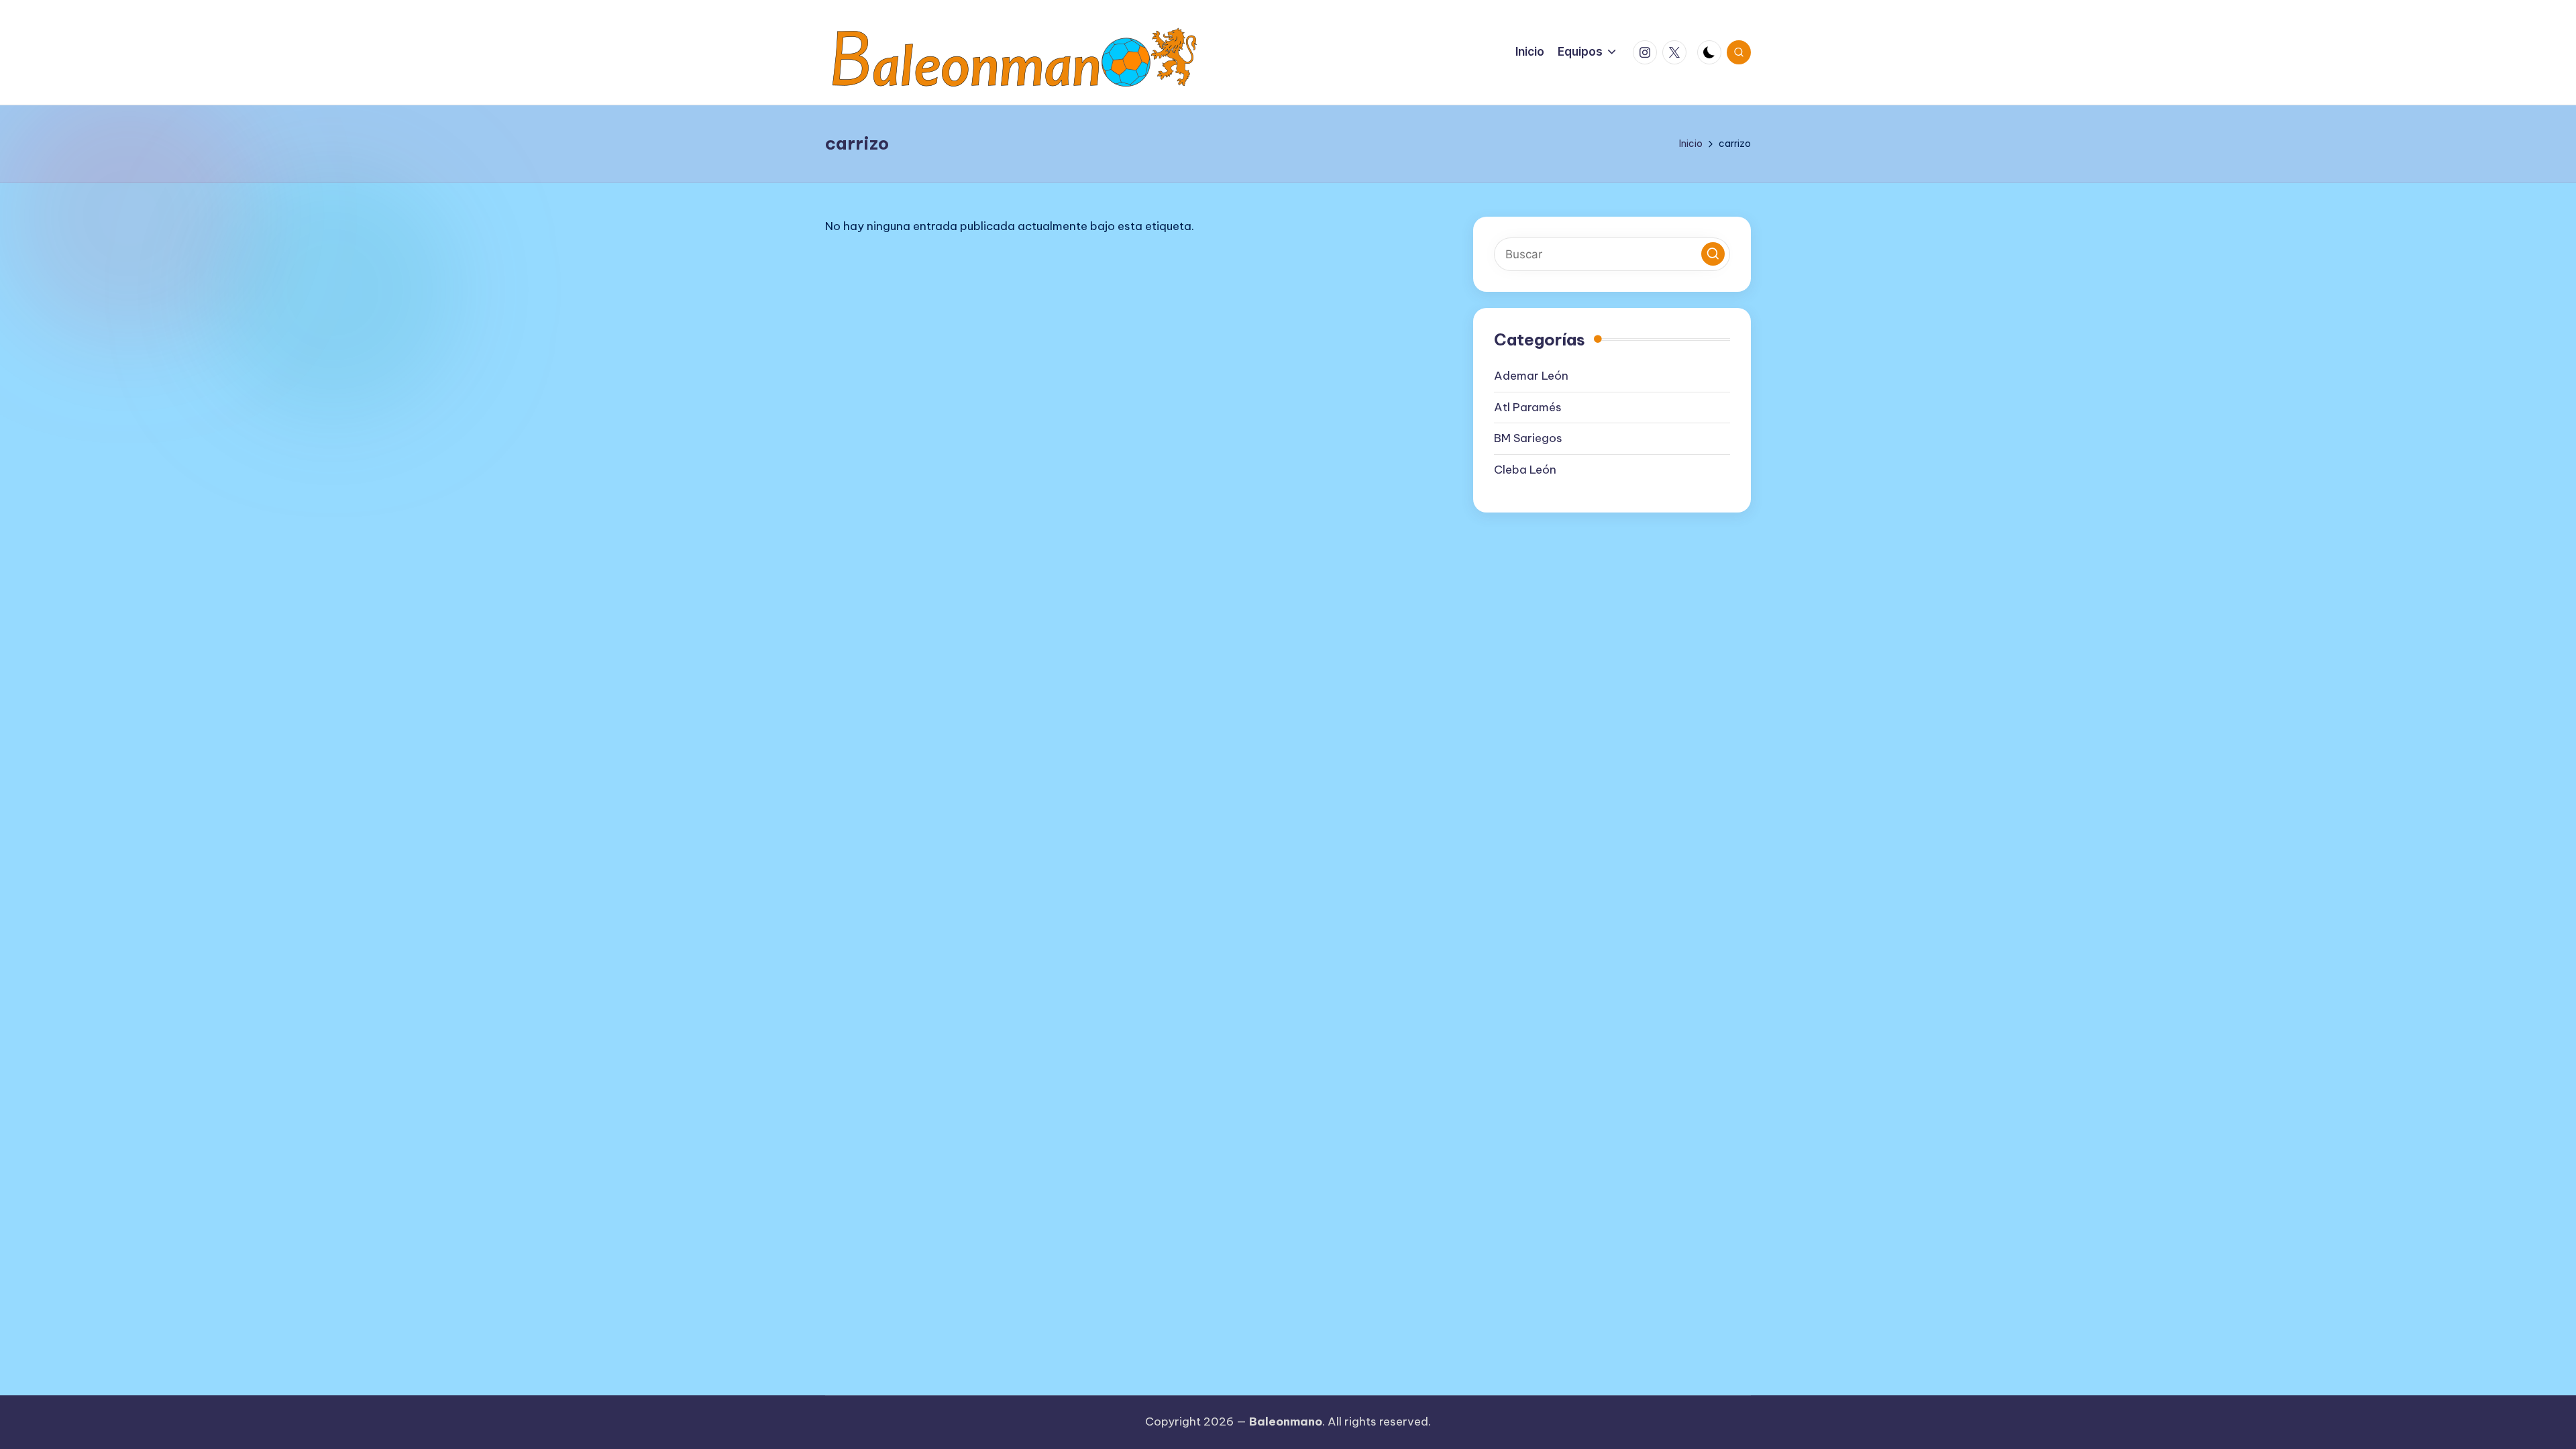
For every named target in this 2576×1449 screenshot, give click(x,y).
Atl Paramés (1528, 407)
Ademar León (1531, 376)
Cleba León (1525, 470)
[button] (1713, 254)
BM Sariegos (1528, 438)
